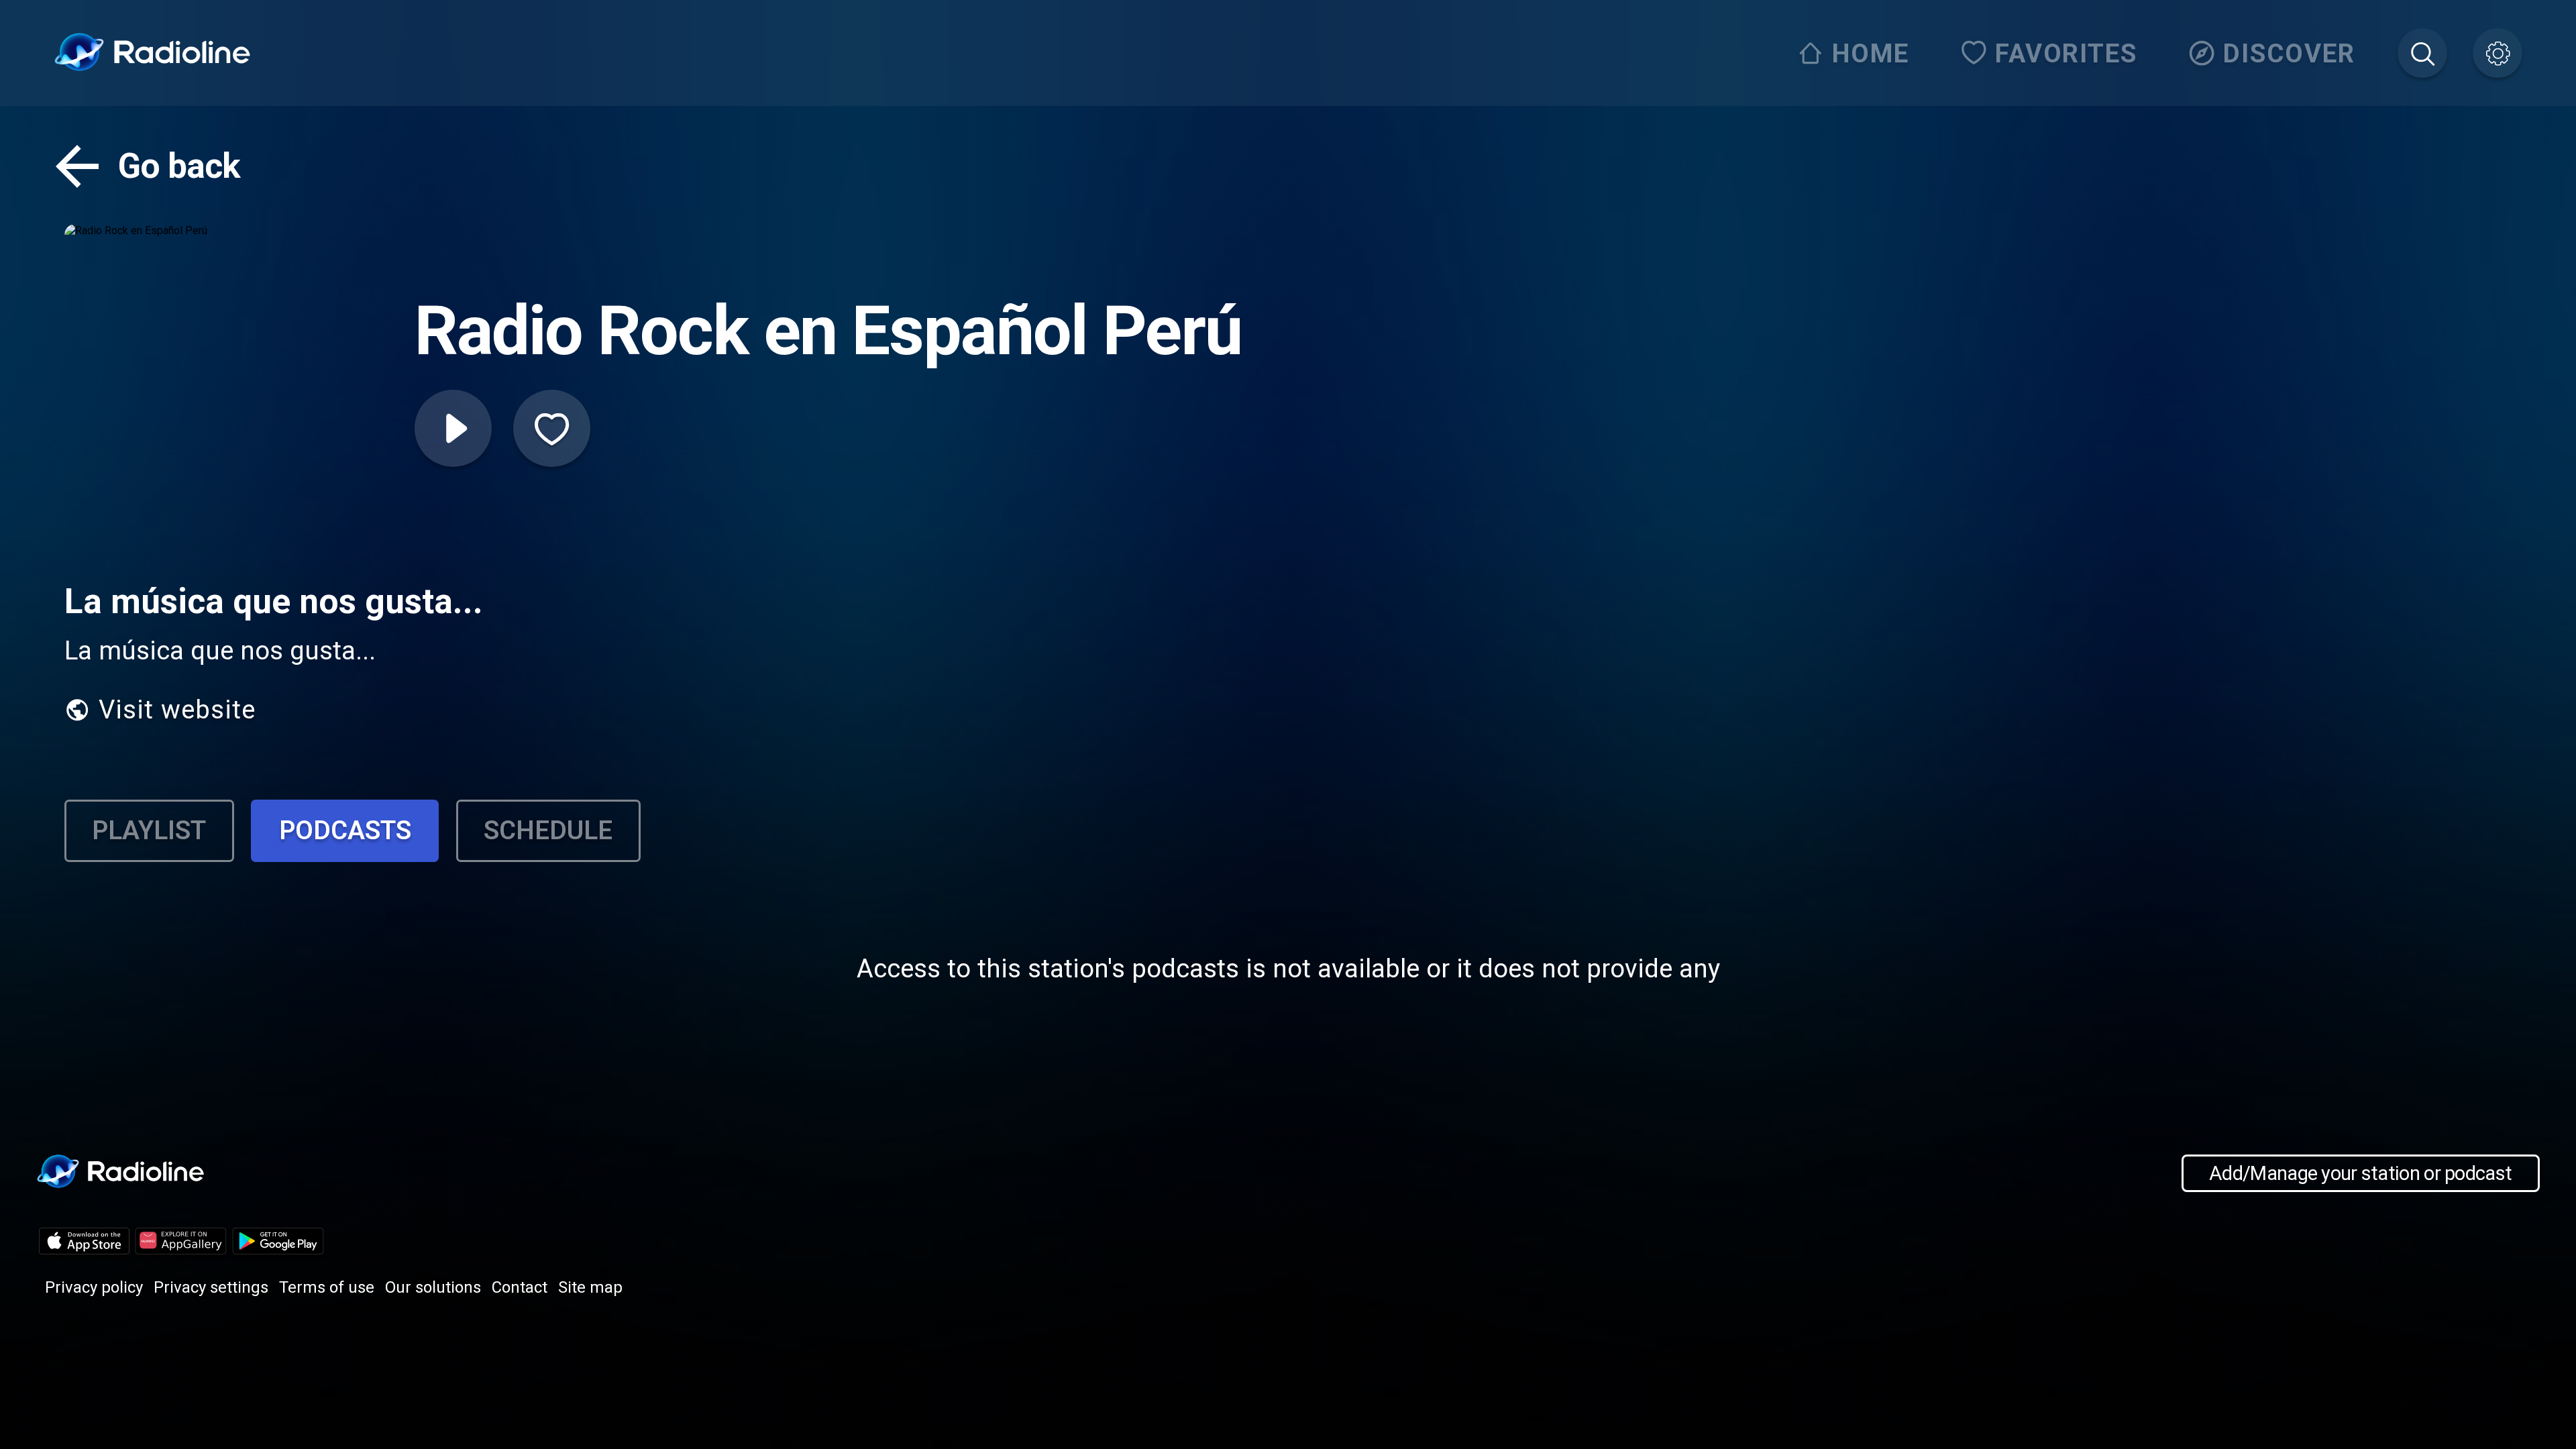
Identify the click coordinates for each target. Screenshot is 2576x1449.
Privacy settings (211, 1287)
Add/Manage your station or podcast (2360, 1173)
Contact (520, 1287)
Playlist (149, 830)
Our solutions (433, 1287)
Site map (590, 1287)
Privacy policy (94, 1287)
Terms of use (327, 1287)
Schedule (548, 830)
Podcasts (345, 830)
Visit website (177, 709)
